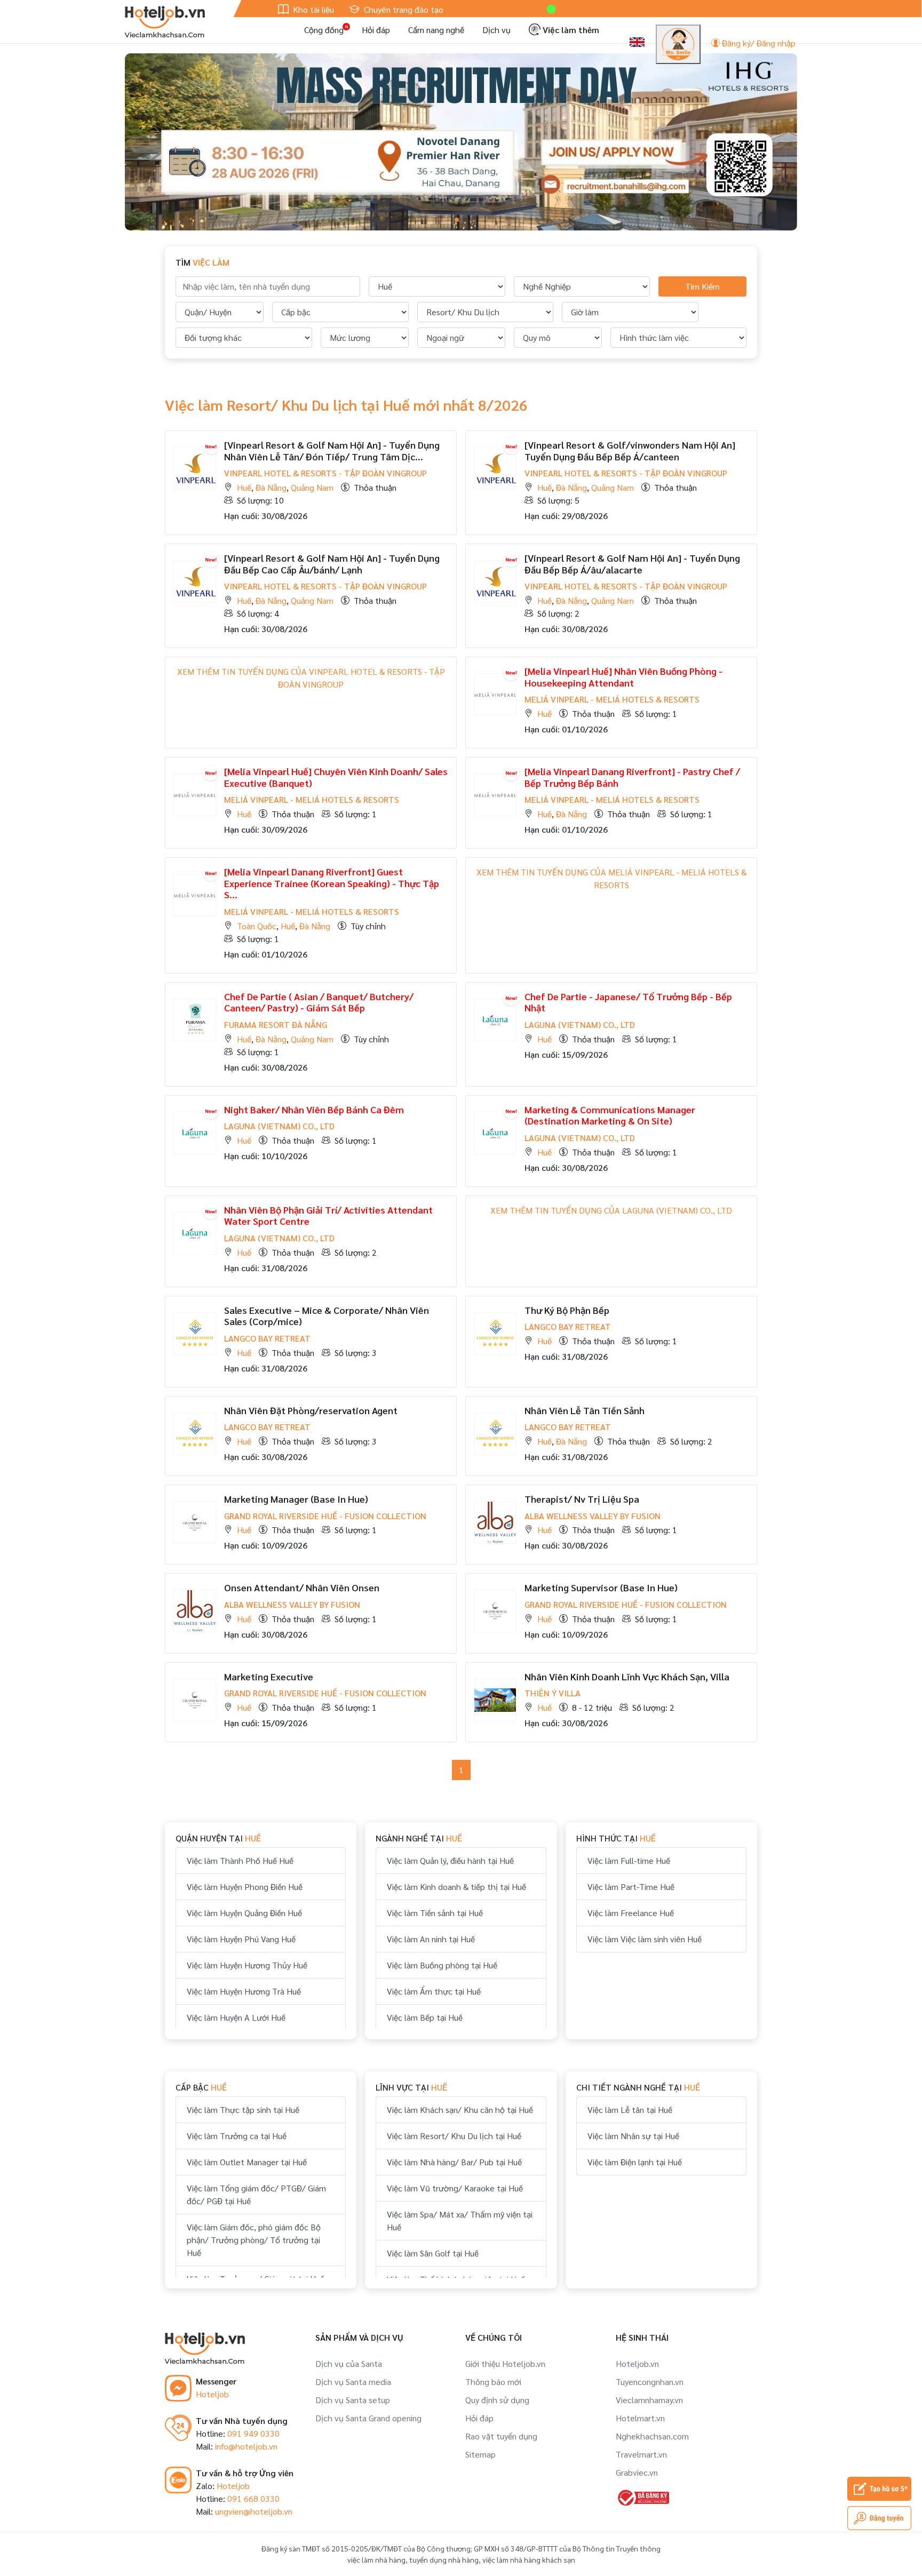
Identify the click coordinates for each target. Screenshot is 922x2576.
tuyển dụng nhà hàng (444, 2559)
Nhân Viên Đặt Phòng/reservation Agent (311, 1410)
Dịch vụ (496, 30)
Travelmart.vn (641, 2454)
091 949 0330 (253, 2433)
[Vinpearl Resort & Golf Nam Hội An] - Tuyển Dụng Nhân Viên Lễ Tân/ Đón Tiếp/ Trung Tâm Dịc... (332, 450)
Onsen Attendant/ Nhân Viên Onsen (302, 1587)
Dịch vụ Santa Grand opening (368, 2418)
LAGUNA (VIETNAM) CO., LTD (580, 1024)
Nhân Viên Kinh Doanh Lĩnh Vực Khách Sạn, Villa (627, 1676)
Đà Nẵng (271, 487)
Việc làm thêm (570, 30)
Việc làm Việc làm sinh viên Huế (645, 1939)
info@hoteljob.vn (246, 2446)
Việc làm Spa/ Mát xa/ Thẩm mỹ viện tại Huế (460, 2220)
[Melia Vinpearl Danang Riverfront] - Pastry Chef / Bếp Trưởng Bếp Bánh (632, 777)
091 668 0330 (253, 2498)
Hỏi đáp (376, 30)
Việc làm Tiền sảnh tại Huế (435, 1913)
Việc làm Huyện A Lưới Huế (236, 2017)
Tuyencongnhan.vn (650, 2382)
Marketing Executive (269, 1676)
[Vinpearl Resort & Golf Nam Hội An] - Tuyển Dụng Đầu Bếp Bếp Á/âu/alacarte (632, 564)
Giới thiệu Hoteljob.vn (505, 2363)
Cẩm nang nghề (436, 30)
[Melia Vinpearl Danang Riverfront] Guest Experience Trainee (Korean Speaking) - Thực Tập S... (332, 883)
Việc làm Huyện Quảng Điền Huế (244, 1913)
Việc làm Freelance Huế (631, 1913)
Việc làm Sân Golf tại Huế (433, 2253)
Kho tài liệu (312, 9)
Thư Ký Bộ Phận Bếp (567, 1310)
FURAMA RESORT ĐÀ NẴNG (276, 1024)
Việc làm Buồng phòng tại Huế (442, 1965)
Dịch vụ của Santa (349, 2363)
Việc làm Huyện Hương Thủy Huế (247, 1965)
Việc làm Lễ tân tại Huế (630, 2110)
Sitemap (480, 2454)
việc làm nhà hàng (376, 2559)
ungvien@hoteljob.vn (254, 2511)
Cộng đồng (324, 30)
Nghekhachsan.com (652, 2436)
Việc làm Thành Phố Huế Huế (240, 1860)
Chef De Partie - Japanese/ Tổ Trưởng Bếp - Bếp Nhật (628, 1002)
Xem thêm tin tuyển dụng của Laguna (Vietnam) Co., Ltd (611, 1210)
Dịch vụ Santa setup (353, 2400)
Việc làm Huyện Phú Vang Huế (241, 1939)
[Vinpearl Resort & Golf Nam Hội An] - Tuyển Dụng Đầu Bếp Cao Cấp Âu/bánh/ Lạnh (332, 564)
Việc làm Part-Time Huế (631, 1887)
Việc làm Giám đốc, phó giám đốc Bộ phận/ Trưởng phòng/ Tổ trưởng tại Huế (254, 2240)
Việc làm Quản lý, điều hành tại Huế (450, 1860)
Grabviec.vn (637, 2472)
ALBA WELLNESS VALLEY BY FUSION (593, 1516)
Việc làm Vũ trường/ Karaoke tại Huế (455, 2188)
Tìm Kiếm (702, 286)
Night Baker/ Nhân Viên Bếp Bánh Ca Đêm (314, 1109)
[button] (457, 220)
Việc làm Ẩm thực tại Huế (434, 1991)
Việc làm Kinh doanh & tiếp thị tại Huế (456, 1887)
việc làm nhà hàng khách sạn (529, 2559)
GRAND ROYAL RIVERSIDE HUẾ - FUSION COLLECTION (325, 1516)
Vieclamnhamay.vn (649, 2400)
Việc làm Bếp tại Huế (425, 2017)
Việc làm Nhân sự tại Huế (633, 2136)
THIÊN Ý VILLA (553, 1693)
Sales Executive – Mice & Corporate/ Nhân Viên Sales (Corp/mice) (327, 1316)
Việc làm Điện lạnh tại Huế (635, 2162)
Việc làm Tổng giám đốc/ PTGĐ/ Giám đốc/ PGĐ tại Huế (256, 2194)
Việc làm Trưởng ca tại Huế (237, 2136)
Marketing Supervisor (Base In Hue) (601, 1587)
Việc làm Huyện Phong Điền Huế (245, 1887)
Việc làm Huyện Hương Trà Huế (244, 1991)
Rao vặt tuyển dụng (501, 2436)
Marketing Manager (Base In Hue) (296, 1499)
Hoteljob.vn (637, 2363)
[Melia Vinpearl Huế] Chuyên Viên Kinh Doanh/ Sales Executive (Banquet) (336, 777)
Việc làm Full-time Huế (629, 1860)
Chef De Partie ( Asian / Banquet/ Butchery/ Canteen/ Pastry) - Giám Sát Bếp (319, 1002)
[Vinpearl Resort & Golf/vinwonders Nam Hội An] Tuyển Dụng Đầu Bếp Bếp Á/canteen (630, 450)
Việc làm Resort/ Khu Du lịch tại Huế (454, 2136)
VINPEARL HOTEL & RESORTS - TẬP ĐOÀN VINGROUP (325, 473)
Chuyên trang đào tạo (403, 9)
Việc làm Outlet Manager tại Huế (247, 2162)
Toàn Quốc (257, 926)
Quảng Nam (312, 487)
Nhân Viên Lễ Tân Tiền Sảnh (585, 1410)
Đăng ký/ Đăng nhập (758, 43)
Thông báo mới (493, 2382)
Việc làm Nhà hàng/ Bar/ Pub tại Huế (454, 2162)
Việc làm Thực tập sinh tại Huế (243, 2110)
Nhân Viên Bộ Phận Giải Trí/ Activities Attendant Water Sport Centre (328, 1215)
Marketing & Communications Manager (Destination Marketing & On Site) (610, 1115)
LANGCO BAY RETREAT (267, 1338)
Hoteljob (212, 2394)
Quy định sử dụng (497, 2400)
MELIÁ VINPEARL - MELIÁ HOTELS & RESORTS (612, 699)
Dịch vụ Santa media (353, 2382)
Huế (244, 487)
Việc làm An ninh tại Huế (431, 1939)
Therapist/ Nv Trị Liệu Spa (582, 1499)
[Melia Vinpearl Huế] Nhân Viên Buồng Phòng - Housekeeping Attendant (623, 677)
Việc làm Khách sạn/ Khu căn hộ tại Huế (460, 2110)
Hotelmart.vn (640, 2418)
